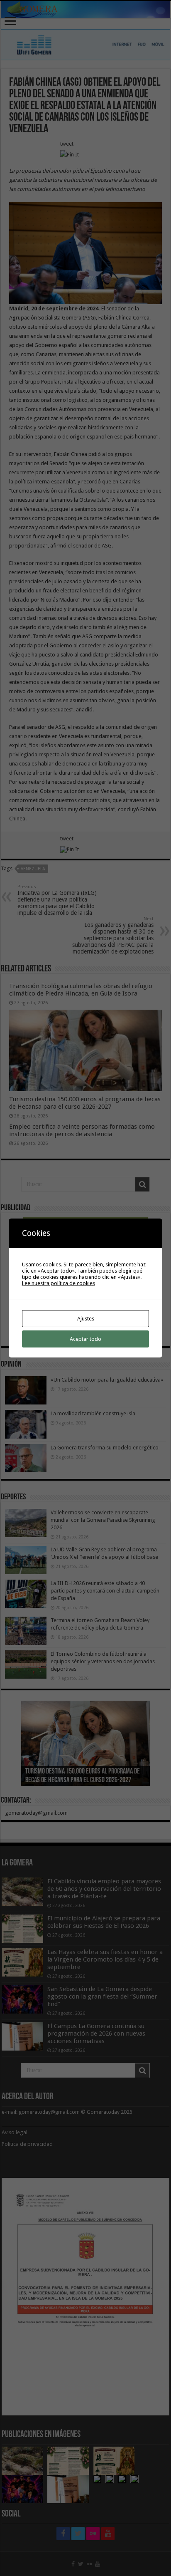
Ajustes (86, 1319)
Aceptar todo (85, 1339)
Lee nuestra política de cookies (59, 1283)
